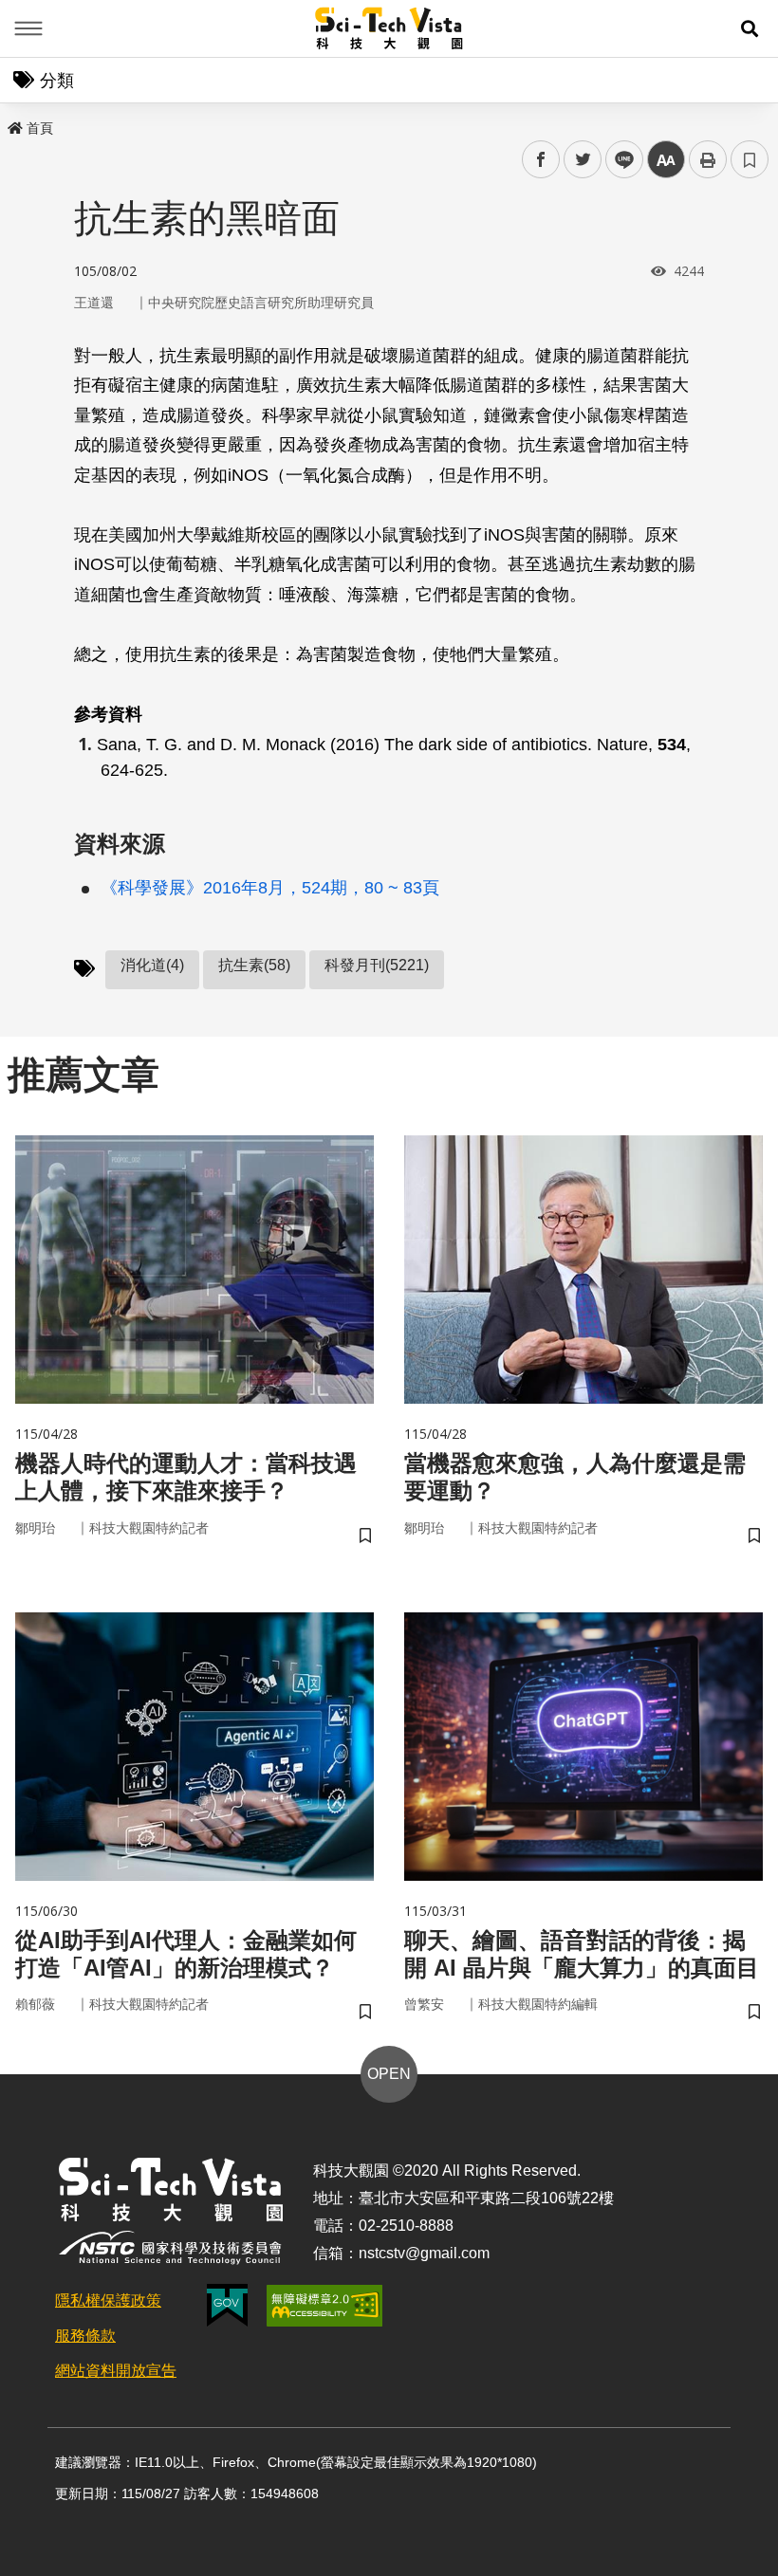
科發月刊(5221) (377, 965)
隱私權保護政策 (108, 2300)
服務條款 (85, 2336)
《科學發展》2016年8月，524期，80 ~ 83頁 (270, 888)
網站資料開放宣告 (116, 2371)
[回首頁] (389, 28)
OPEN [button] (389, 2074)
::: (13, 124)
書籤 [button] (750, 159)
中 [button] (666, 160)
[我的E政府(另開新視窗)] (227, 2305)
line (619, 160)
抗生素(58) (254, 965)
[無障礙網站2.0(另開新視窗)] (324, 2306)
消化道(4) (152, 965)
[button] (750, 28)
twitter (583, 160)
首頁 (40, 128)
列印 (708, 159)
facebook (541, 160)
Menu (28, 28)
